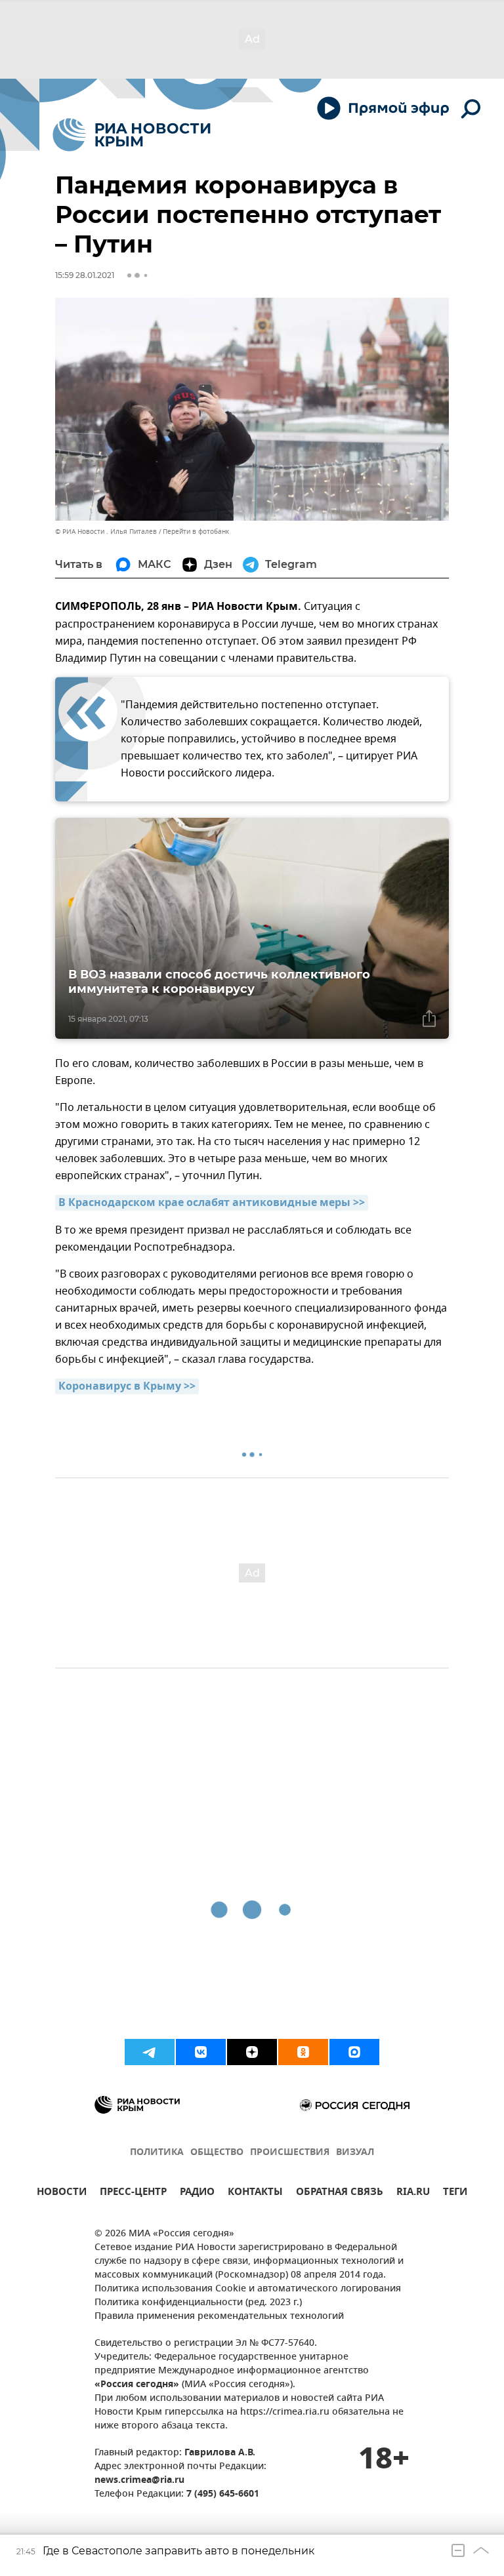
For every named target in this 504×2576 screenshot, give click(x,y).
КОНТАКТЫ (255, 2193)
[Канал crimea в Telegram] (150, 2052)
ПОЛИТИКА (157, 2153)
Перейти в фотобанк (196, 532)
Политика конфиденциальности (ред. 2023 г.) (198, 2303)
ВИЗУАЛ (355, 2153)
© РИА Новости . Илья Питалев (106, 532)
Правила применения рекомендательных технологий (219, 2317)
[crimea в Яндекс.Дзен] (252, 2052)
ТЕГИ (455, 2193)
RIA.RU (413, 2193)
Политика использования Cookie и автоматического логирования (248, 2289)
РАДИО (197, 2193)
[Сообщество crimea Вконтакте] (201, 2052)
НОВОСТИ (62, 2193)
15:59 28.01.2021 (85, 275)
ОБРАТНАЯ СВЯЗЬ (340, 2193)
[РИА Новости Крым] (132, 135)
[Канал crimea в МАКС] (354, 2052)
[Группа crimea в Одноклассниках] (303, 2052)
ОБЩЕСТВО (217, 2153)
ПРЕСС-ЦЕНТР (133, 2193)
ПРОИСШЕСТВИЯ (290, 2153)
